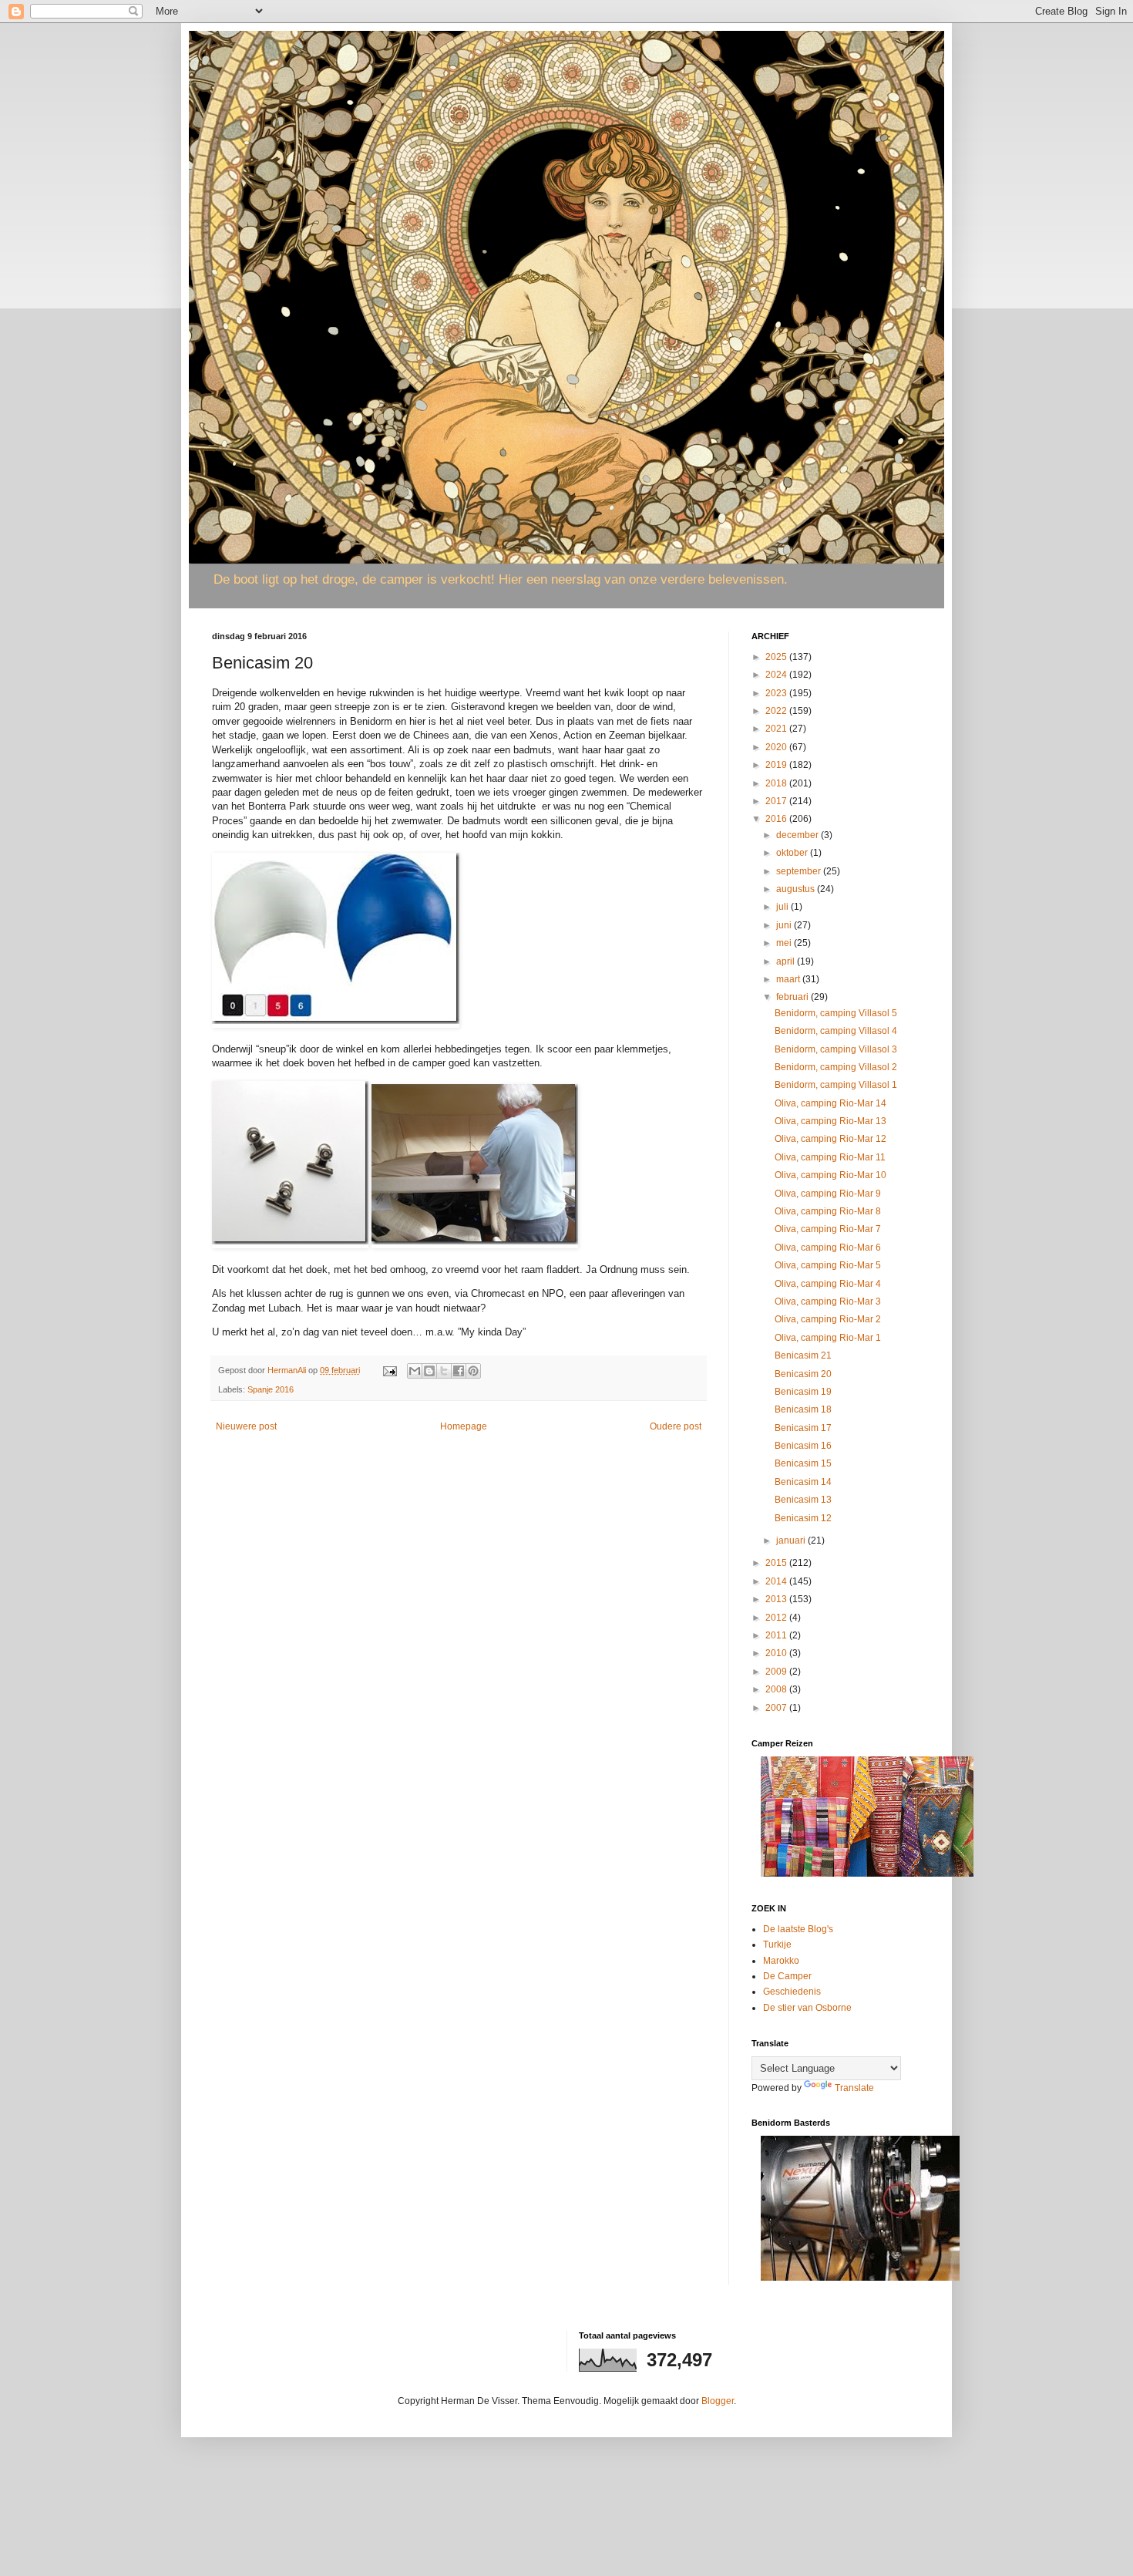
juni (785, 925)
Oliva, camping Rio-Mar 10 (830, 1175)
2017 (777, 801)
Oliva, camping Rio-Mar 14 (830, 1103)
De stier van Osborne (807, 2008)
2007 (777, 1708)
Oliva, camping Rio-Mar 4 (828, 1284)
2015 (777, 1563)
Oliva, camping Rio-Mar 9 (828, 1194)
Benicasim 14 (803, 1482)
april (787, 961)
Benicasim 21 (803, 1355)
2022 (777, 711)
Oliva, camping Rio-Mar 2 (828, 1319)
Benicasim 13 (803, 1500)
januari (792, 1541)
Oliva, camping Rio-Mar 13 (830, 1121)
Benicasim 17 (803, 1428)
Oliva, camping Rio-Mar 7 (828, 1229)
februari (793, 997)
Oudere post (676, 1426)
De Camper (787, 1976)
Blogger (718, 2401)
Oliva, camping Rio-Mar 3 (828, 1301)
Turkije (777, 1945)
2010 (777, 1653)
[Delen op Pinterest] (473, 1371)
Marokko (781, 1961)
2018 (777, 783)
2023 (777, 693)
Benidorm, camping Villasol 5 (836, 1013)
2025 (777, 657)
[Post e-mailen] (389, 1370)
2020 (777, 747)
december (798, 835)
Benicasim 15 (803, 1463)
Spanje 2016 (271, 1389)
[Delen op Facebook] (459, 1371)
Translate (854, 2088)
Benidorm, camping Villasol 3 (836, 1049)
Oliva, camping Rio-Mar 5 (828, 1265)
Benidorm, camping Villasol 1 (836, 1085)
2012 (777, 1618)
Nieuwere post (246, 1426)
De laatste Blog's (798, 1929)
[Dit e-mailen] (415, 1371)
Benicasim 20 (803, 1374)
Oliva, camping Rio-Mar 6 (828, 1248)
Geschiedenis (792, 1992)
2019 (777, 765)
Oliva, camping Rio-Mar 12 (830, 1139)
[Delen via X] (444, 1371)
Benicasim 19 (803, 1392)
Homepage (464, 1426)
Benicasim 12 (803, 1518)
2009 (777, 1672)
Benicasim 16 (803, 1446)
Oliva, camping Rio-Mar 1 (828, 1338)
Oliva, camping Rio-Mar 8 (828, 1211)
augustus (797, 889)
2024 (777, 675)
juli (783, 907)
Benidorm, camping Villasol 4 (836, 1031)
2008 (777, 1689)
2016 (777, 819)
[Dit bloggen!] (429, 1371)
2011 (777, 1635)
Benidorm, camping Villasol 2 (836, 1067)
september (800, 871)
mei (785, 943)
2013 (777, 1599)
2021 (777, 729)
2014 (777, 1581)
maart (789, 979)
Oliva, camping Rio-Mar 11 (830, 1157)
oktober (793, 853)
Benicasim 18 (803, 1409)
